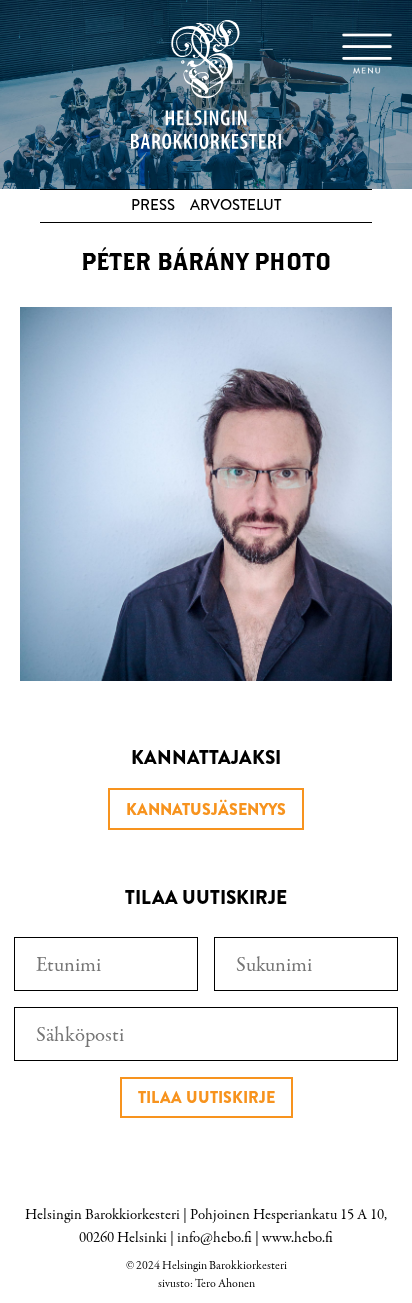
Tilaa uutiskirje (206, 1097)
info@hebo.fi (214, 1238)
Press (153, 205)
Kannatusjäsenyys (206, 809)
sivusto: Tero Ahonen (206, 1284)
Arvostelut (235, 205)
